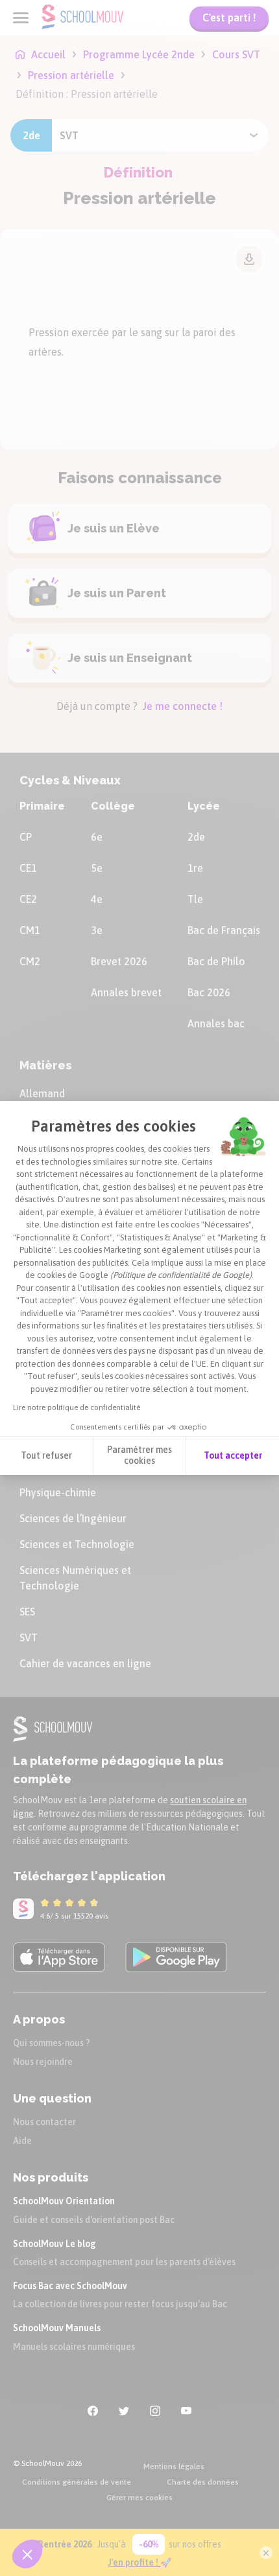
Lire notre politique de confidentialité (77, 1408)
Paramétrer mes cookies (139, 1455)
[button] (27, 2554)
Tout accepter (233, 1455)
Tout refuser (46, 1455)
